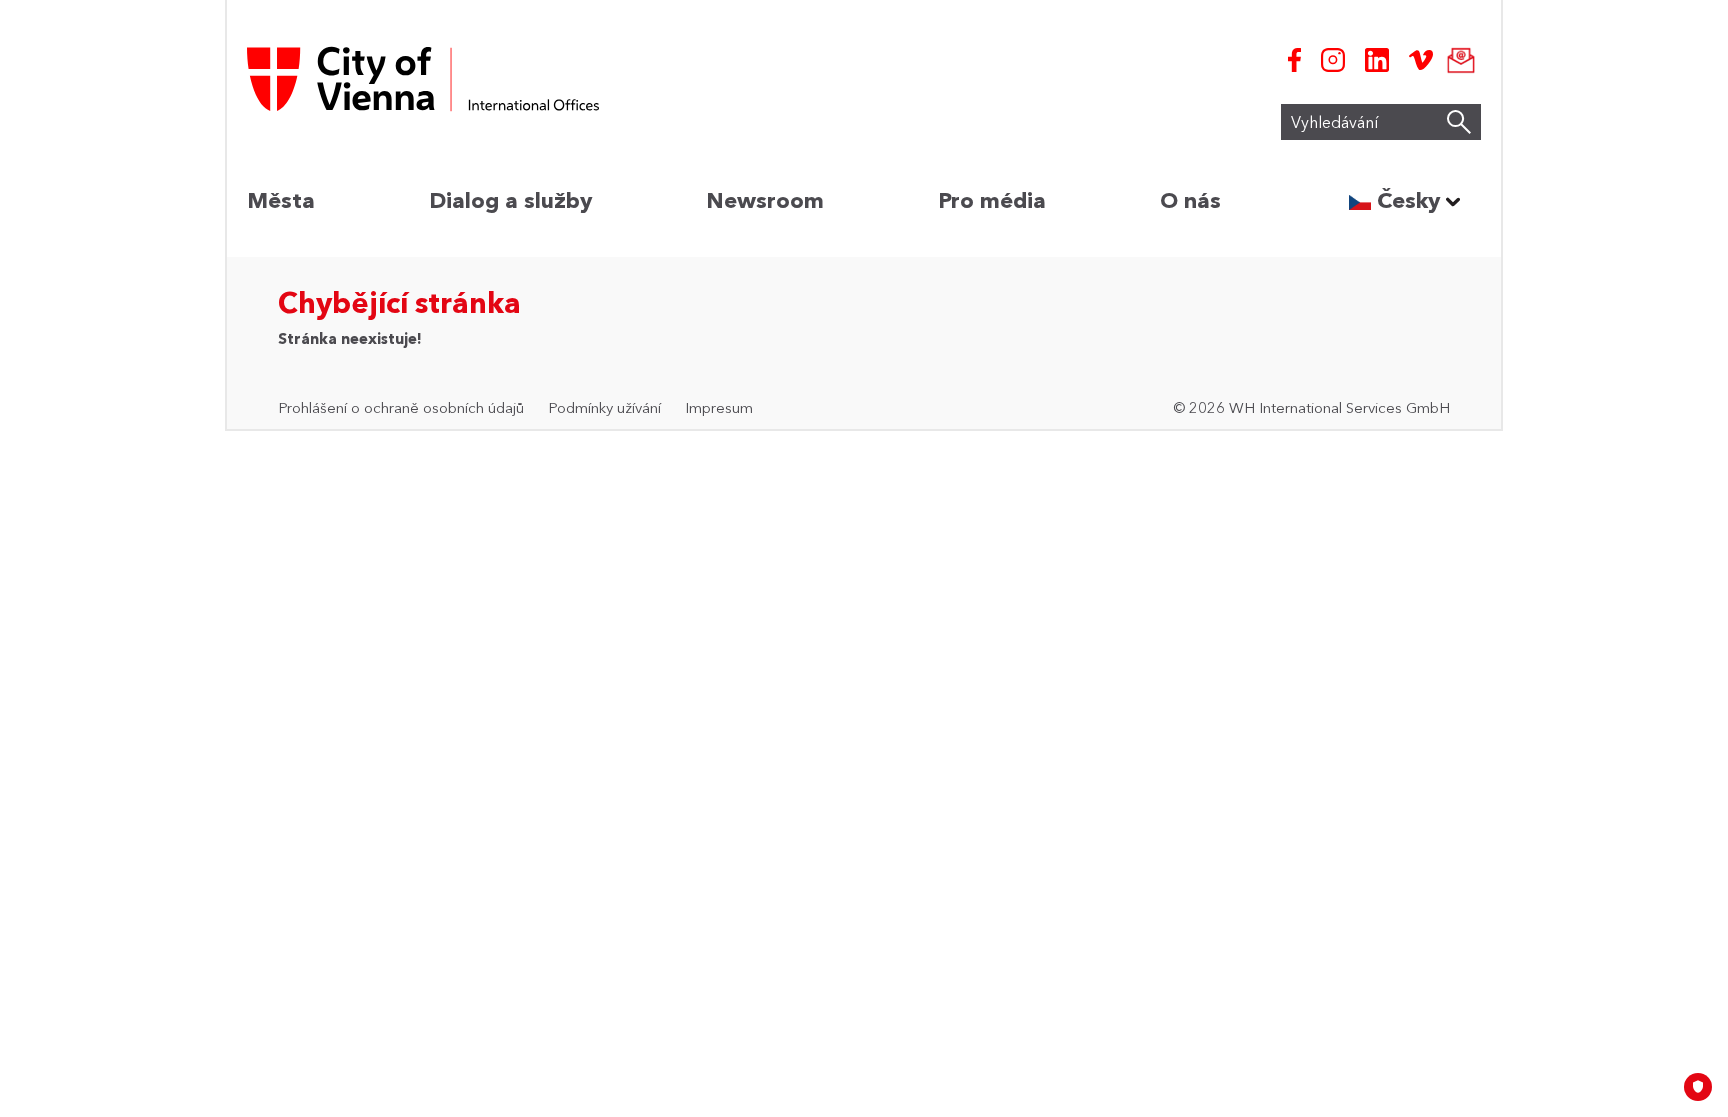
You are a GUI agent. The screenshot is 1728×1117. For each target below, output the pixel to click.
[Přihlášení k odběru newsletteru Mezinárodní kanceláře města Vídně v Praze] (1457, 60)
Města (281, 200)
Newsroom (765, 200)
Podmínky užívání (604, 407)
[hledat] (1459, 122)
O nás (1190, 200)
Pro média (992, 200)
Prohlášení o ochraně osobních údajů (401, 407)
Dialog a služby (510, 200)
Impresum (719, 407)
